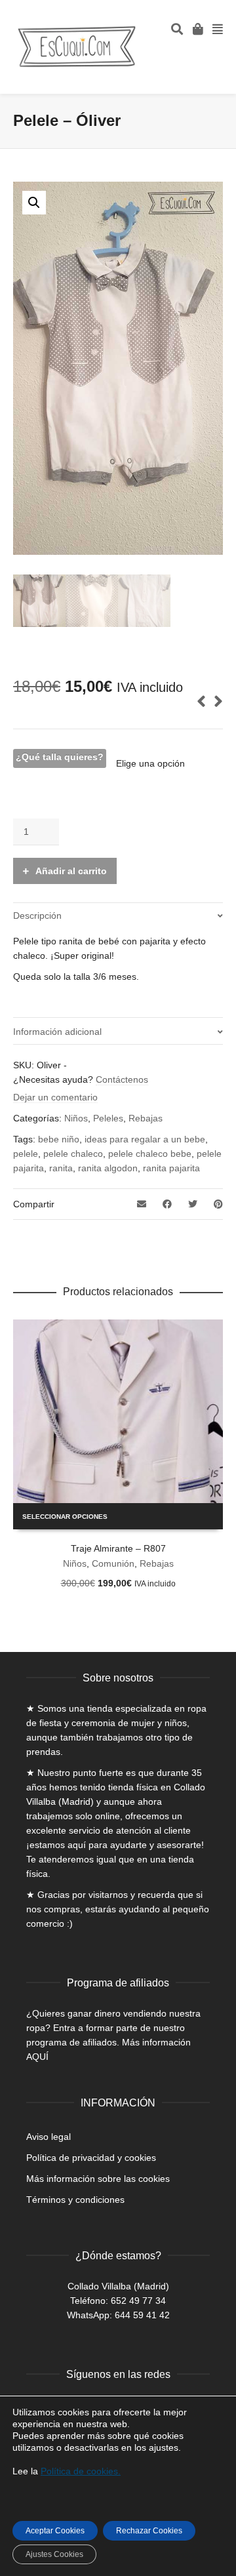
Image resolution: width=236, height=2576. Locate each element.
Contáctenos (122, 1079)
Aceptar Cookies (55, 2531)
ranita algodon (108, 1168)
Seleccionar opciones (65, 1517)
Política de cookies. (81, 2471)
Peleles (108, 1118)
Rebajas (146, 1118)
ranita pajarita (171, 1168)
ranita (61, 1168)
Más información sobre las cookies (98, 2179)
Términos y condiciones (75, 2200)
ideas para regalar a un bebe (145, 1139)
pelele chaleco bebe (150, 1154)
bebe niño (59, 1139)
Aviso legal (49, 2137)
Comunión (113, 1563)
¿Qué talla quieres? (60, 757)
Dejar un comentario (55, 1097)
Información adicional (57, 1032)
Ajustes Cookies (54, 2554)
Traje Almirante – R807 (118, 1548)
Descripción (37, 916)
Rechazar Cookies (149, 2531)
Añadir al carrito (71, 871)
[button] (34, 203)
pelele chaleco (73, 1154)
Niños (76, 1118)
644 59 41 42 (142, 2315)
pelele (26, 1154)
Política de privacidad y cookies (91, 2158)
